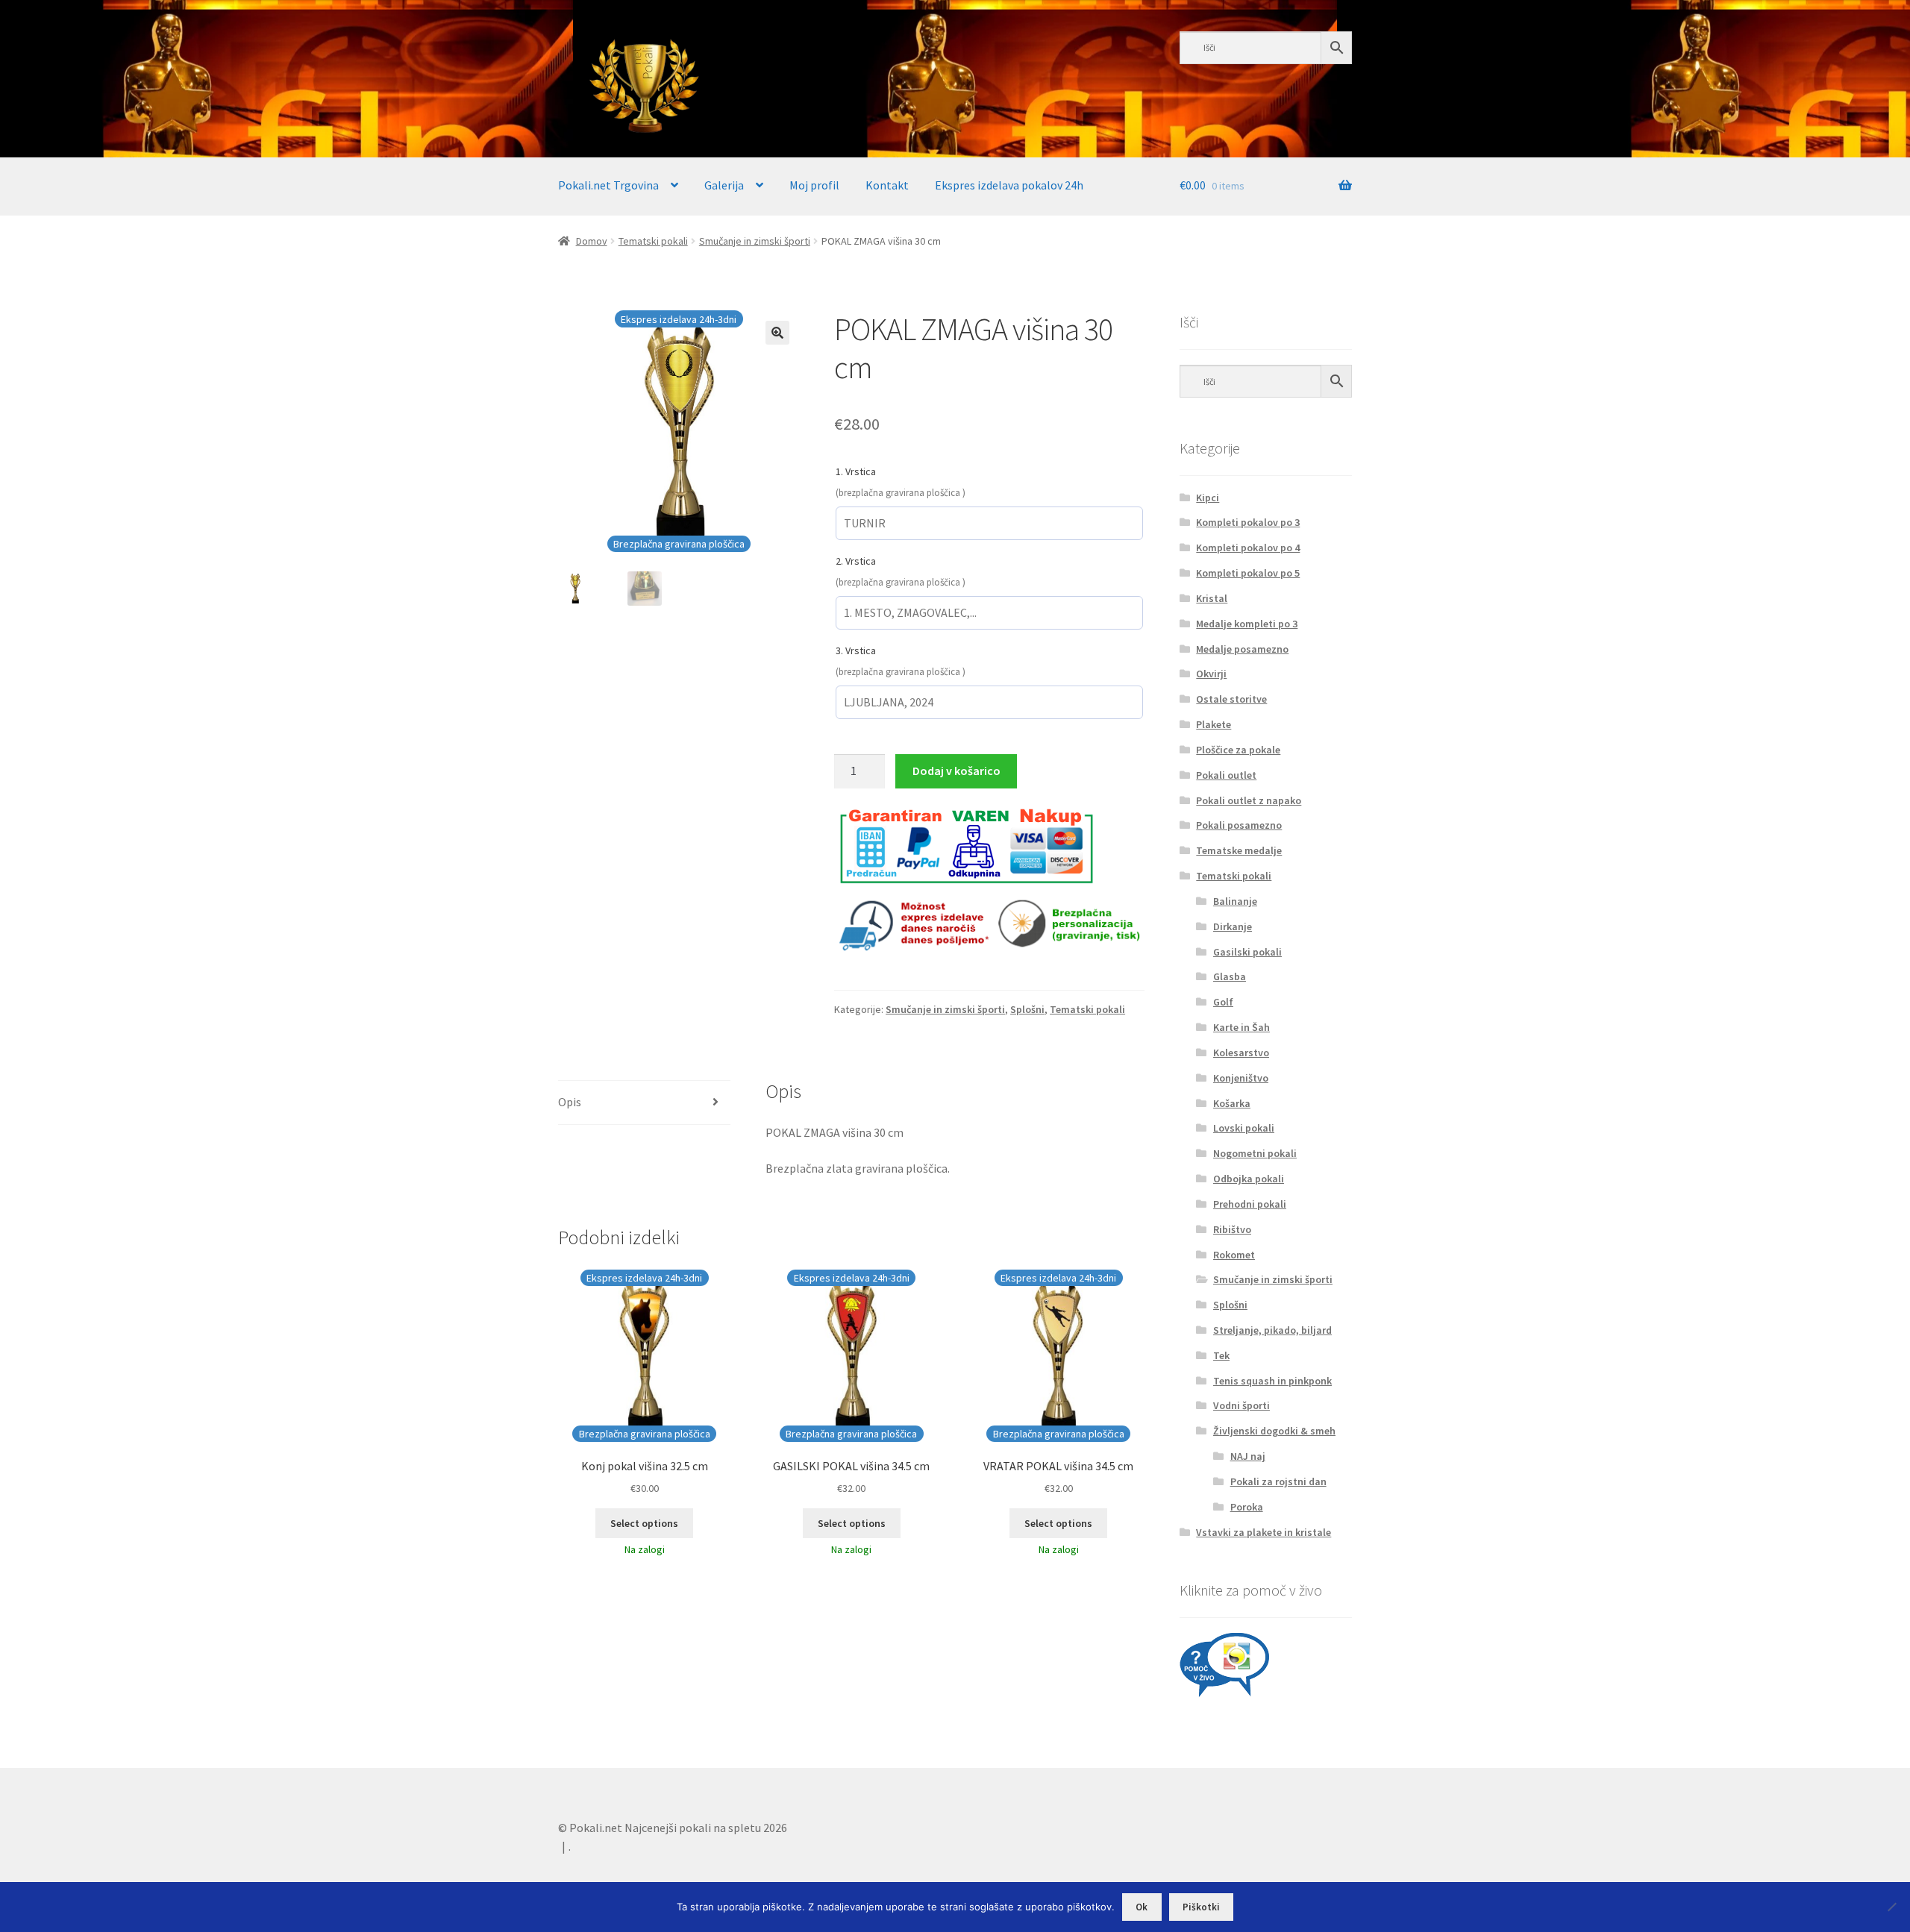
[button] (777, 333)
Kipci (1208, 498)
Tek (1221, 1355)
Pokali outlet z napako (1249, 800)
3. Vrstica (856, 650)
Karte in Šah (1241, 1027)
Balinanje (1235, 901)
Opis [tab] (570, 1102)
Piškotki (1201, 1907)
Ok (1142, 1907)
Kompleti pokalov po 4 (1248, 548)
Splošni (1027, 1009)
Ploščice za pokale (1238, 750)
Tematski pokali (653, 241)
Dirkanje (1233, 926)
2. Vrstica (856, 561)
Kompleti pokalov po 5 (1248, 573)
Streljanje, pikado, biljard (1272, 1330)
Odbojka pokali (1249, 1179)
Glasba (1230, 976)
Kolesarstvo (1241, 1053)
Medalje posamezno (1242, 649)
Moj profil (814, 185)
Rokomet (1234, 1255)
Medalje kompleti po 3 (1247, 624)
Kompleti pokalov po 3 (1248, 522)
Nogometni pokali (1255, 1153)
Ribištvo (1232, 1229)
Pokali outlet (1226, 775)
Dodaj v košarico (956, 771)
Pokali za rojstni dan (1278, 1481)
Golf (1223, 1002)
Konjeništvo (1241, 1078)
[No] (1891, 1907)
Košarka (1232, 1103)
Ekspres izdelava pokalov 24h (1009, 185)
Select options (644, 1523)
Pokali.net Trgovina (608, 185)
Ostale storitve (1231, 699)
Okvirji (1211, 674)
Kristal (1212, 598)
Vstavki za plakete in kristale (1264, 1532)
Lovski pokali (1244, 1128)
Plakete (1214, 724)
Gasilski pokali (1247, 952)
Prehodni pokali (1250, 1204)
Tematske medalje (1239, 850)
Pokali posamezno (1239, 825)
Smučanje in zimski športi (755, 241)
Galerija (724, 185)
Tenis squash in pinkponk (1272, 1381)
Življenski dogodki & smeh (1274, 1431)
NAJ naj (1248, 1456)
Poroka (1247, 1507)
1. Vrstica (856, 471)
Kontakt (887, 185)
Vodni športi (1241, 1405)
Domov (592, 241)
